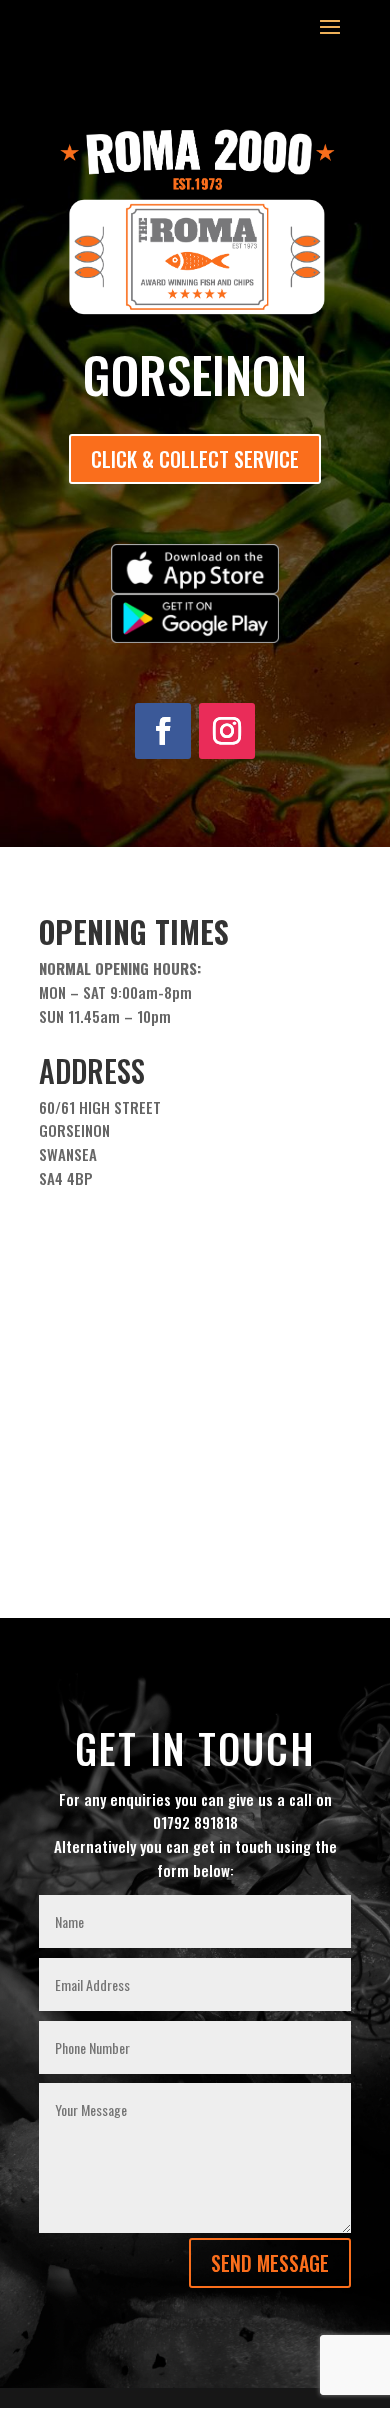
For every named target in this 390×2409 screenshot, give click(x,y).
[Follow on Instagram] (227, 731)
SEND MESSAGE (270, 2263)
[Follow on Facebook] (163, 731)
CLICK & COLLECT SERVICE (195, 459)
